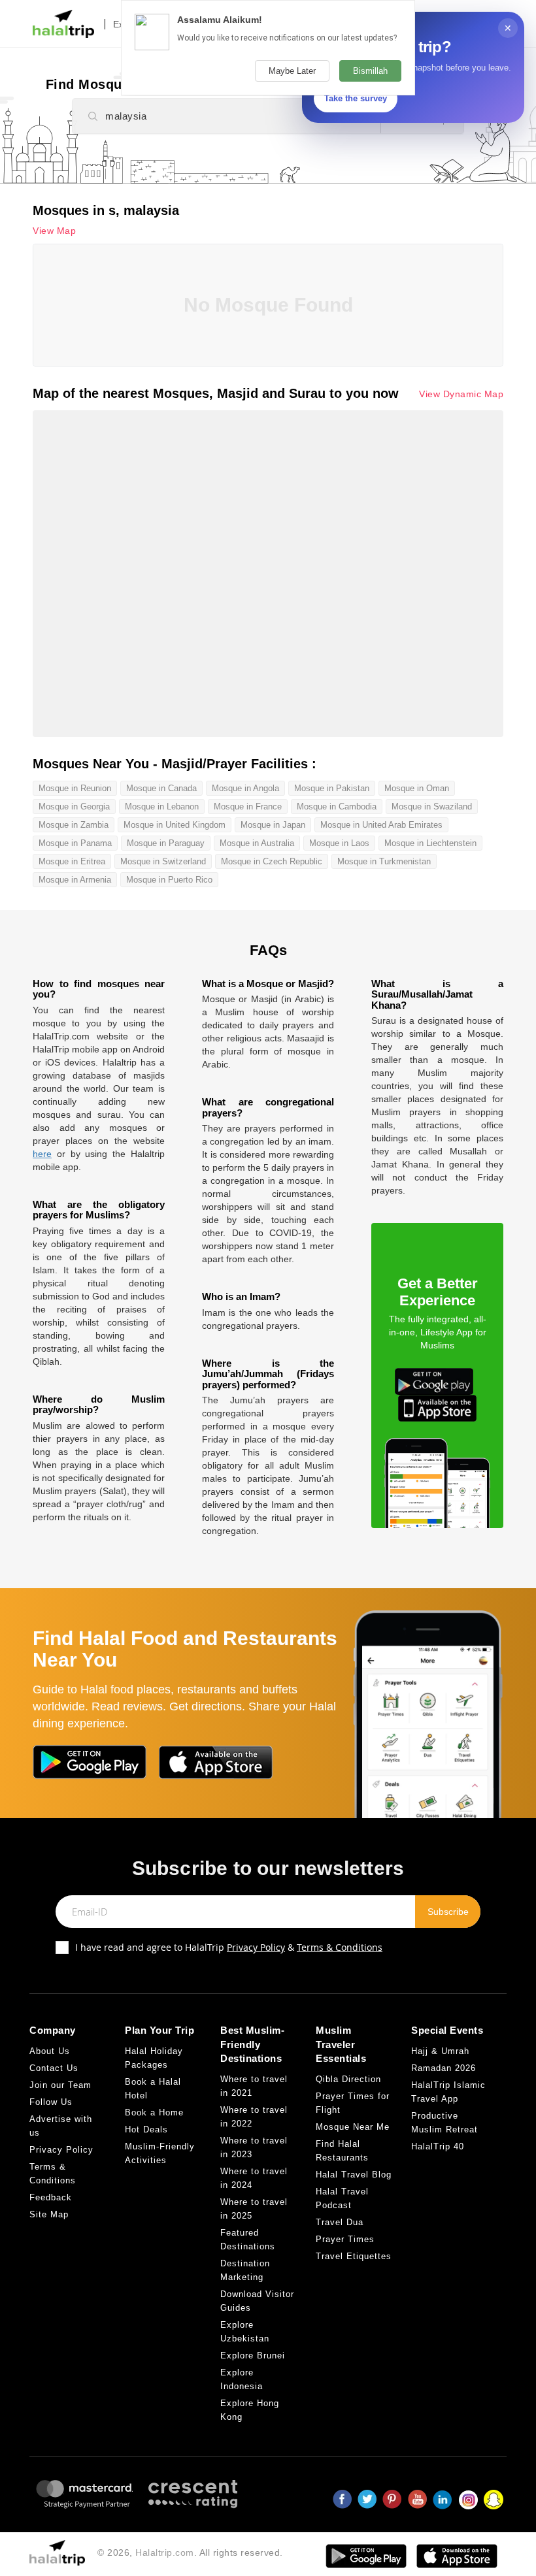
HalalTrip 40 (438, 2146)
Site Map (49, 2214)
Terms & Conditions (340, 1947)
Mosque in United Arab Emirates (381, 825)
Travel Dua (340, 2222)
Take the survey (356, 98)
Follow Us (51, 2102)
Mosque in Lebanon (162, 807)
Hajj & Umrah (440, 2051)
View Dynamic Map (461, 394)
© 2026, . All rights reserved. (190, 2552)
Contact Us (54, 2068)
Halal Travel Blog (354, 2175)
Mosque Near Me (353, 2127)
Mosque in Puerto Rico (169, 880)
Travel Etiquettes (354, 2256)
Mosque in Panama (75, 843)
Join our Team (60, 2085)
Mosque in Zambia (74, 825)
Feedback (51, 2197)
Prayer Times (345, 2239)
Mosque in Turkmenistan (384, 861)
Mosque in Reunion (75, 788)
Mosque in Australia (257, 843)
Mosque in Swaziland (432, 807)
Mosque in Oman (417, 788)
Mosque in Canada (161, 788)
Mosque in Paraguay (166, 843)
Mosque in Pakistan (332, 788)
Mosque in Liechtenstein (430, 843)
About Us (50, 2051)
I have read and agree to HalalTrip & (229, 1947)
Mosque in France (248, 807)
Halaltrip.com (165, 2552)
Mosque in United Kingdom (175, 825)
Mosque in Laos (339, 843)
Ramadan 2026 (444, 2068)
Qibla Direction (348, 2079)
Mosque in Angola (245, 788)
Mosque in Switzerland (163, 861)
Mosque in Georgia (74, 807)
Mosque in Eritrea (72, 861)
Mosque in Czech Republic (272, 861)
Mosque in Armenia (75, 880)
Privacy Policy (256, 1947)
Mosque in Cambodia (337, 807)
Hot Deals (146, 2129)
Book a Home (154, 2112)
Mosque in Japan (273, 825)
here (42, 1154)
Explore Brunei (253, 2356)
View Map (54, 231)
